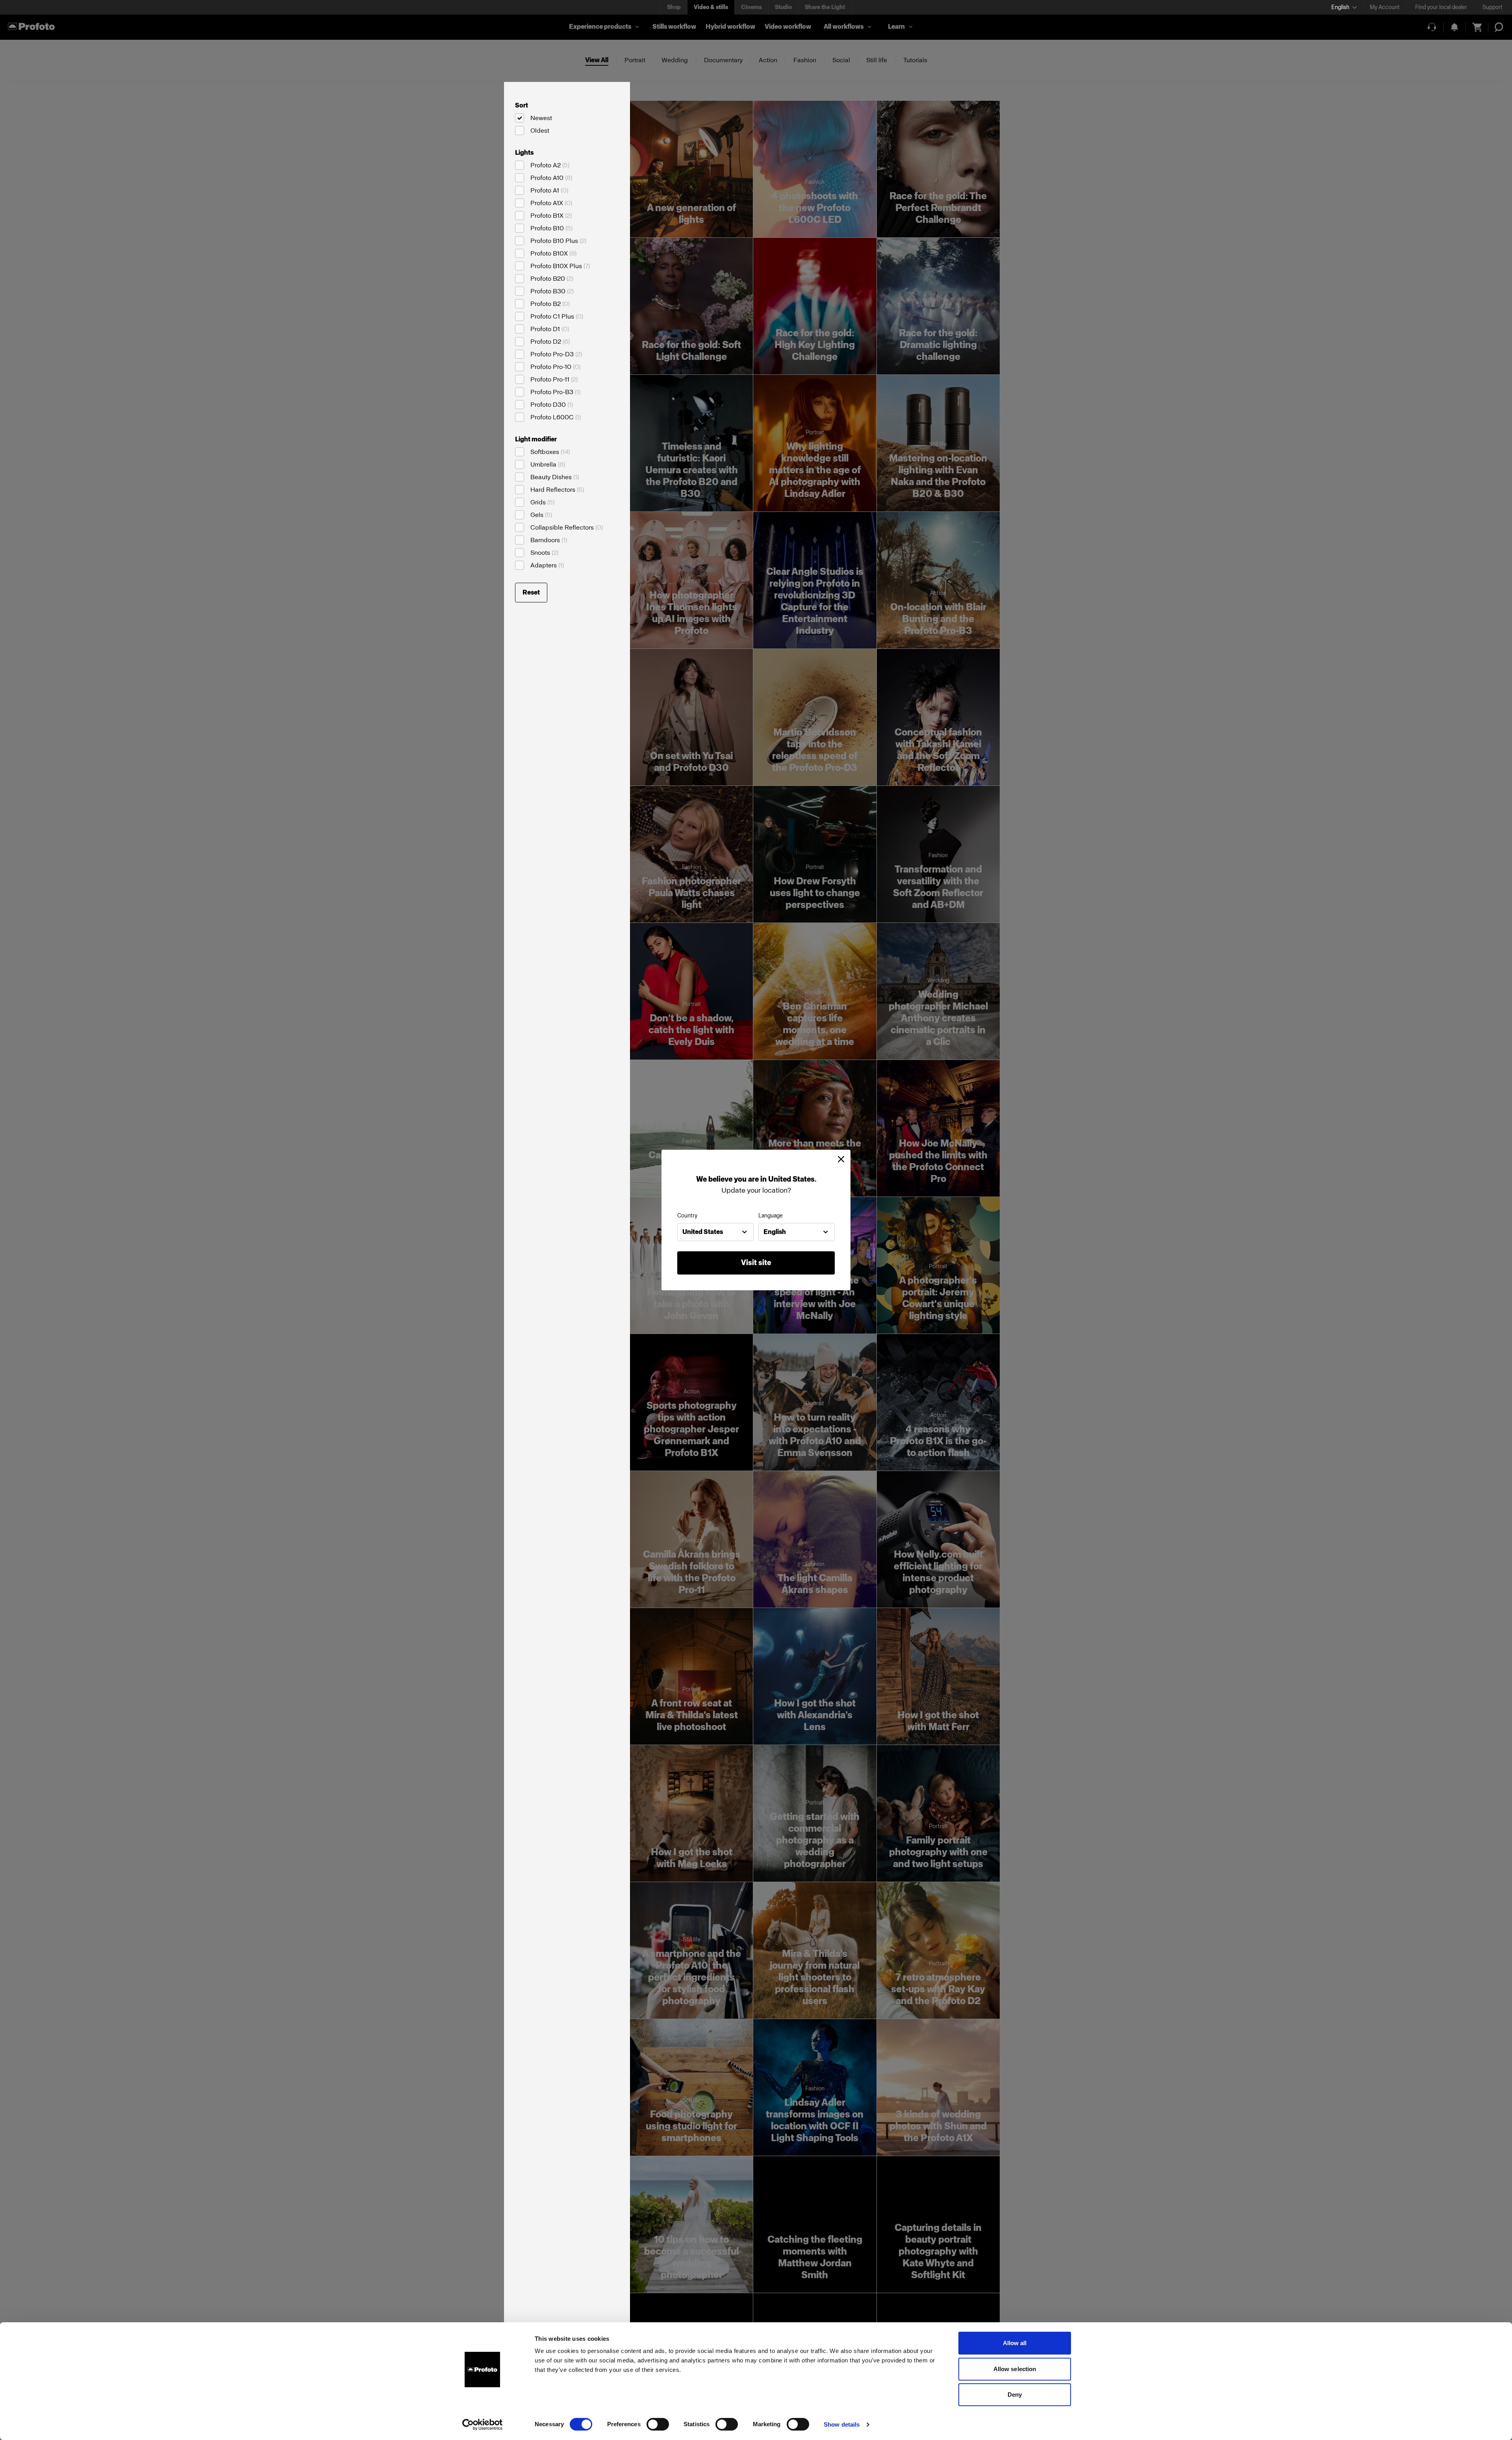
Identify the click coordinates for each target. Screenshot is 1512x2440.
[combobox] (715, 1232)
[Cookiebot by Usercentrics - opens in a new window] (483, 2425)
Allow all (1015, 2343)
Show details (842, 2424)
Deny (1015, 2395)
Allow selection (1015, 2369)
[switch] (658, 2424)
